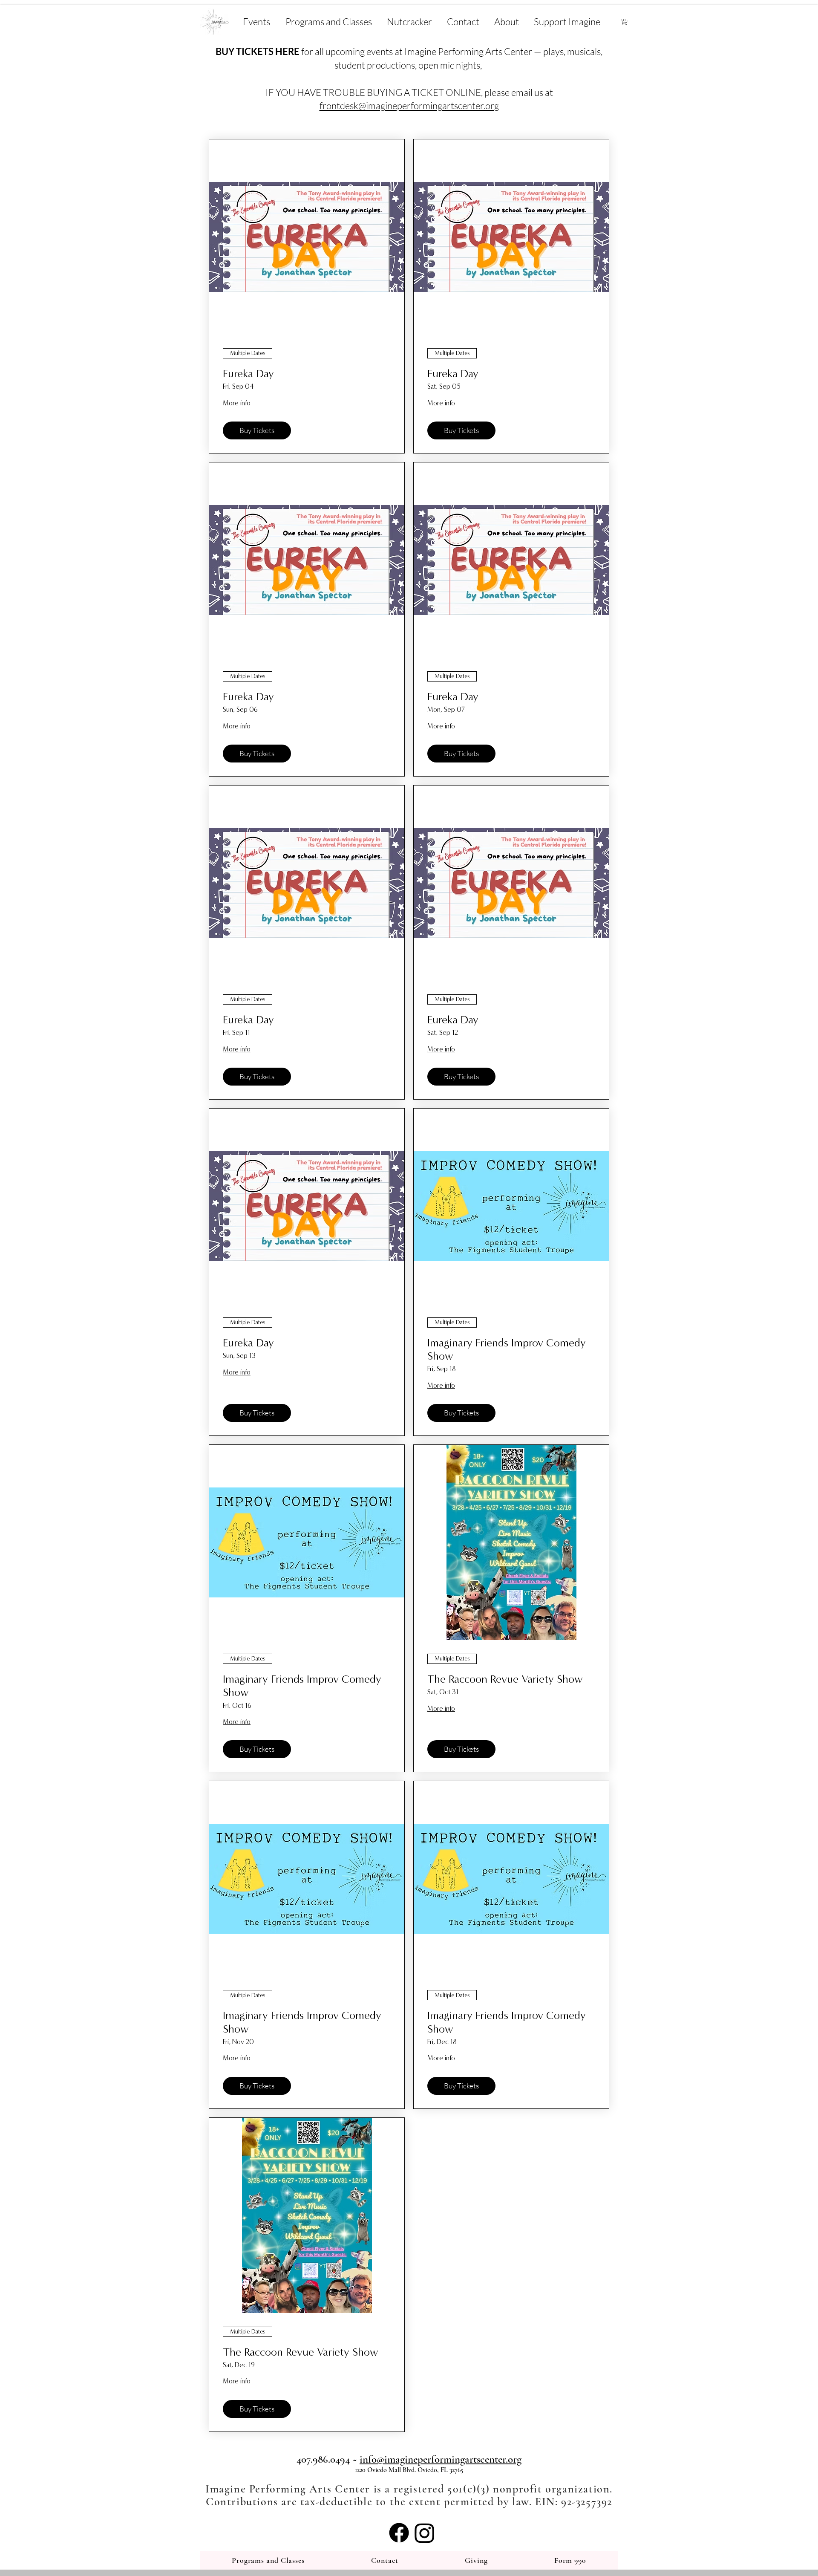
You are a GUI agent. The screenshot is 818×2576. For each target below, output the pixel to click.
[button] (625, 22)
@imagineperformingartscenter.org (429, 105)
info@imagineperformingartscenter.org (441, 2459)
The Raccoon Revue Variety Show (505, 1679)
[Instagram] (425, 2533)
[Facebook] (399, 2533)
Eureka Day (248, 374)
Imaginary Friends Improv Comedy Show (507, 1349)
